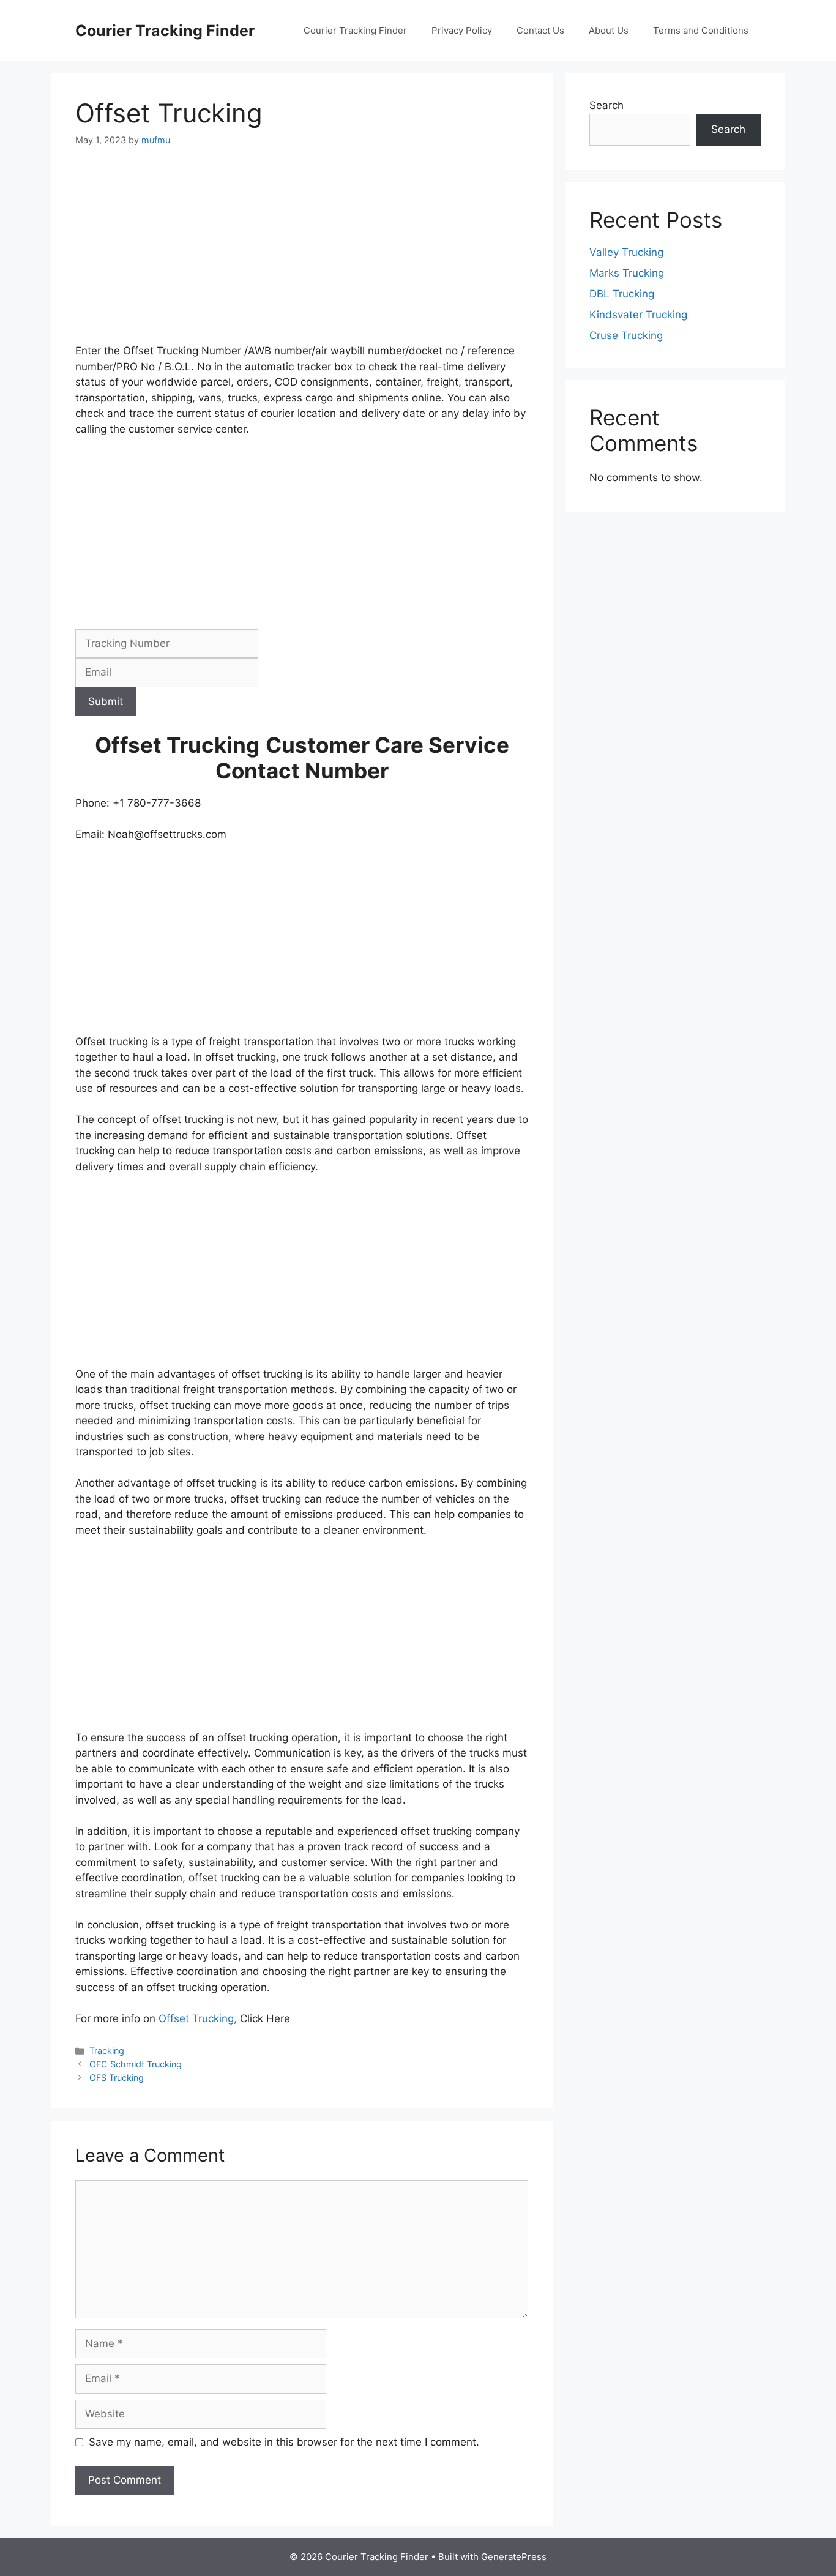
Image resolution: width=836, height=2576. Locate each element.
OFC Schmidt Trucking (136, 2064)
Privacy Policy (462, 30)
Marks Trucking (627, 273)
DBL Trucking (622, 294)
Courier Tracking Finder (165, 31)
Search (606, 105)
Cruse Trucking (626, 335)
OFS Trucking (117, 2078)
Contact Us (540, 30)
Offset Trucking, (199, 2018)
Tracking (107, 2051)
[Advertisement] (302, 253)
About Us (609, 30)
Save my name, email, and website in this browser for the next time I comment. (284, 2442)
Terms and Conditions (701, 30)
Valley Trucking (626, 252)
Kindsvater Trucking (638, 315)
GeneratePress (514, 2557)
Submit (106, 701)
